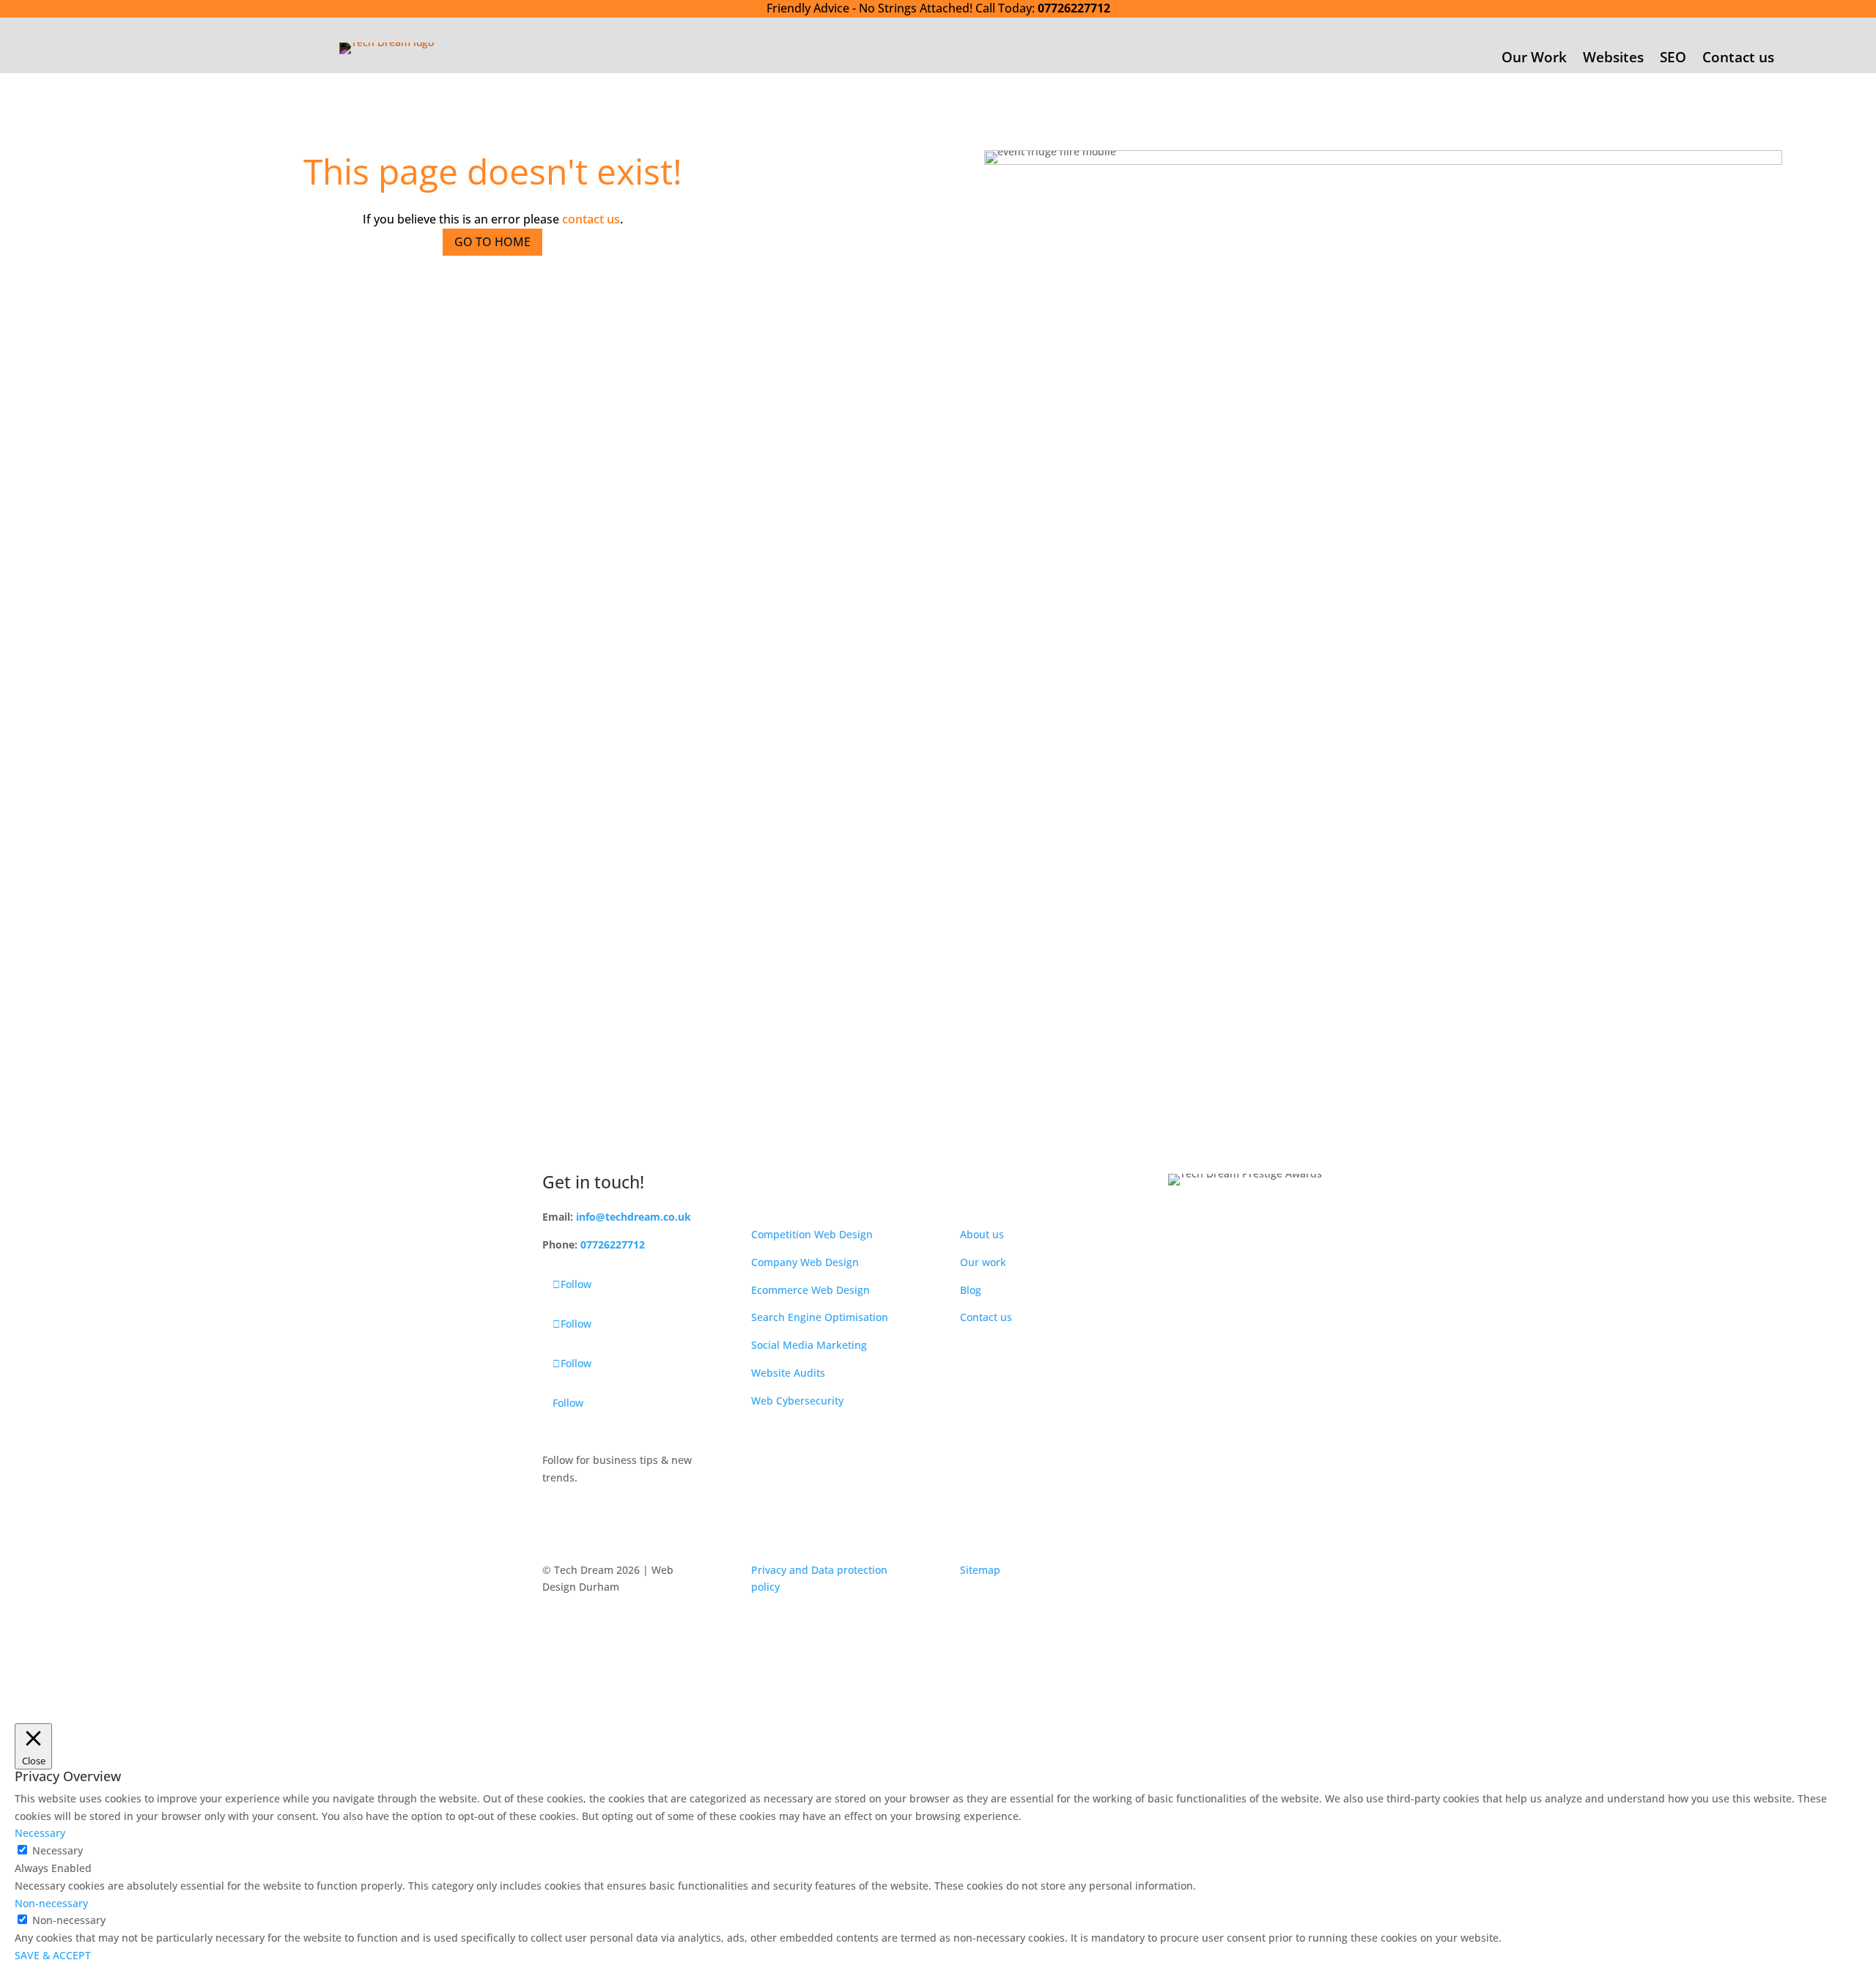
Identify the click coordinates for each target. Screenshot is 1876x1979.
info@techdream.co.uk (634, 1217)
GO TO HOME (492, 242)
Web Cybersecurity (797, 1401)
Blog (971, 1290)
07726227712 (1074, 8)
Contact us (1738, 59)
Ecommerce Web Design (810, 1290)
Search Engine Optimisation (820, 1317)
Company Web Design (805, 1262)
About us (982, 1234)
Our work (983, 1262)
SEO (1673, 59)
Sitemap (980, 1570)
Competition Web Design (812, 1234)
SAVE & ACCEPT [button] (53, 1955)
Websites (1613, 59)
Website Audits (788, 1373)
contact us (591, 219)
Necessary (58, 1850)
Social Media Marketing (809, 1345)
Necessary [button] (40, 1833)
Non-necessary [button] (51, 1903)
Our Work (1534, 59)
